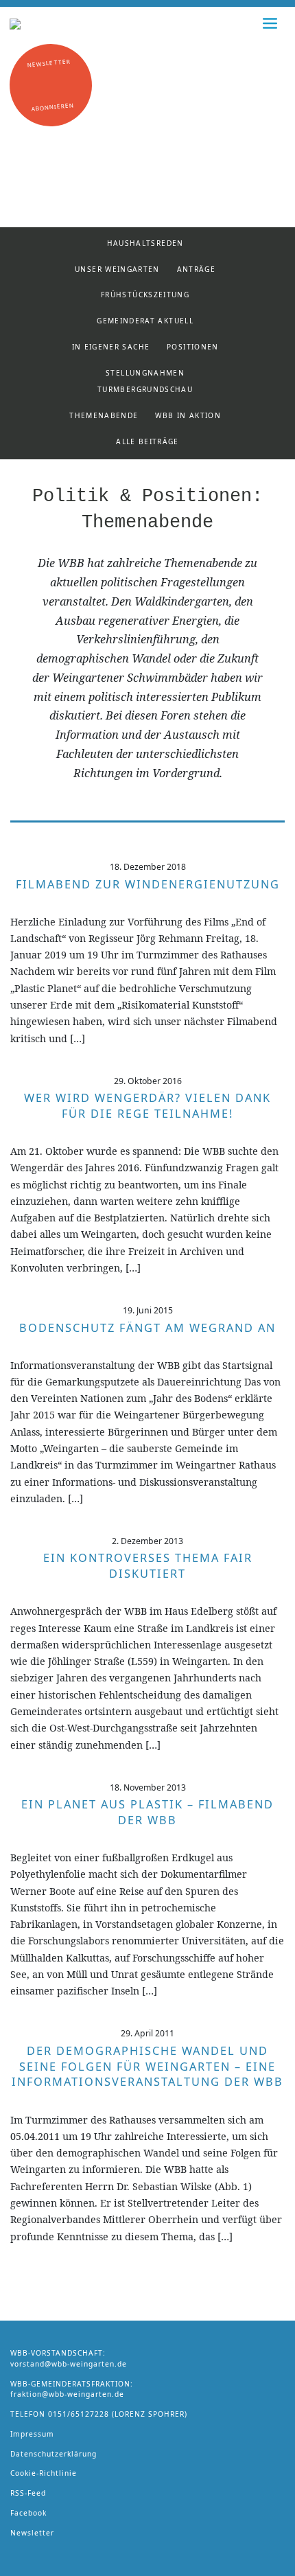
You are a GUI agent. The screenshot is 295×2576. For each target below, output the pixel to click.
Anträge (197, 269)
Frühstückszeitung (145, 295)
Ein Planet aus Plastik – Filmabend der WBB (147, 1812)
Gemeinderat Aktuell (145, 321)
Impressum (32, 2434)
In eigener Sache (111, 347)
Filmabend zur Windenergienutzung (148, 884)
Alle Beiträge (147, 441)
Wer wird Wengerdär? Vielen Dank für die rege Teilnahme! (147, 1106)
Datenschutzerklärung (54, 2454)
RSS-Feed (28, 2493)
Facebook (28, 2513)
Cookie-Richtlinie (44, 2473)
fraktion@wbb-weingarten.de (67, 2394)
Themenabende (104, 415)
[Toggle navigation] (270, 23)
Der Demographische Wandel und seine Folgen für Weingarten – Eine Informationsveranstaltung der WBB (147, 2067)
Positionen (193, 347)
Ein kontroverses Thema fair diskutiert (148, 1566)
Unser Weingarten (117, 269)
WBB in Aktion (188, 415)
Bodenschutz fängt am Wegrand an (147, 1328)
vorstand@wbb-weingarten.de (69, 2364)
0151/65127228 (79, 2414)
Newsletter (32, 2533)
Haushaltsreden (145, 243)
